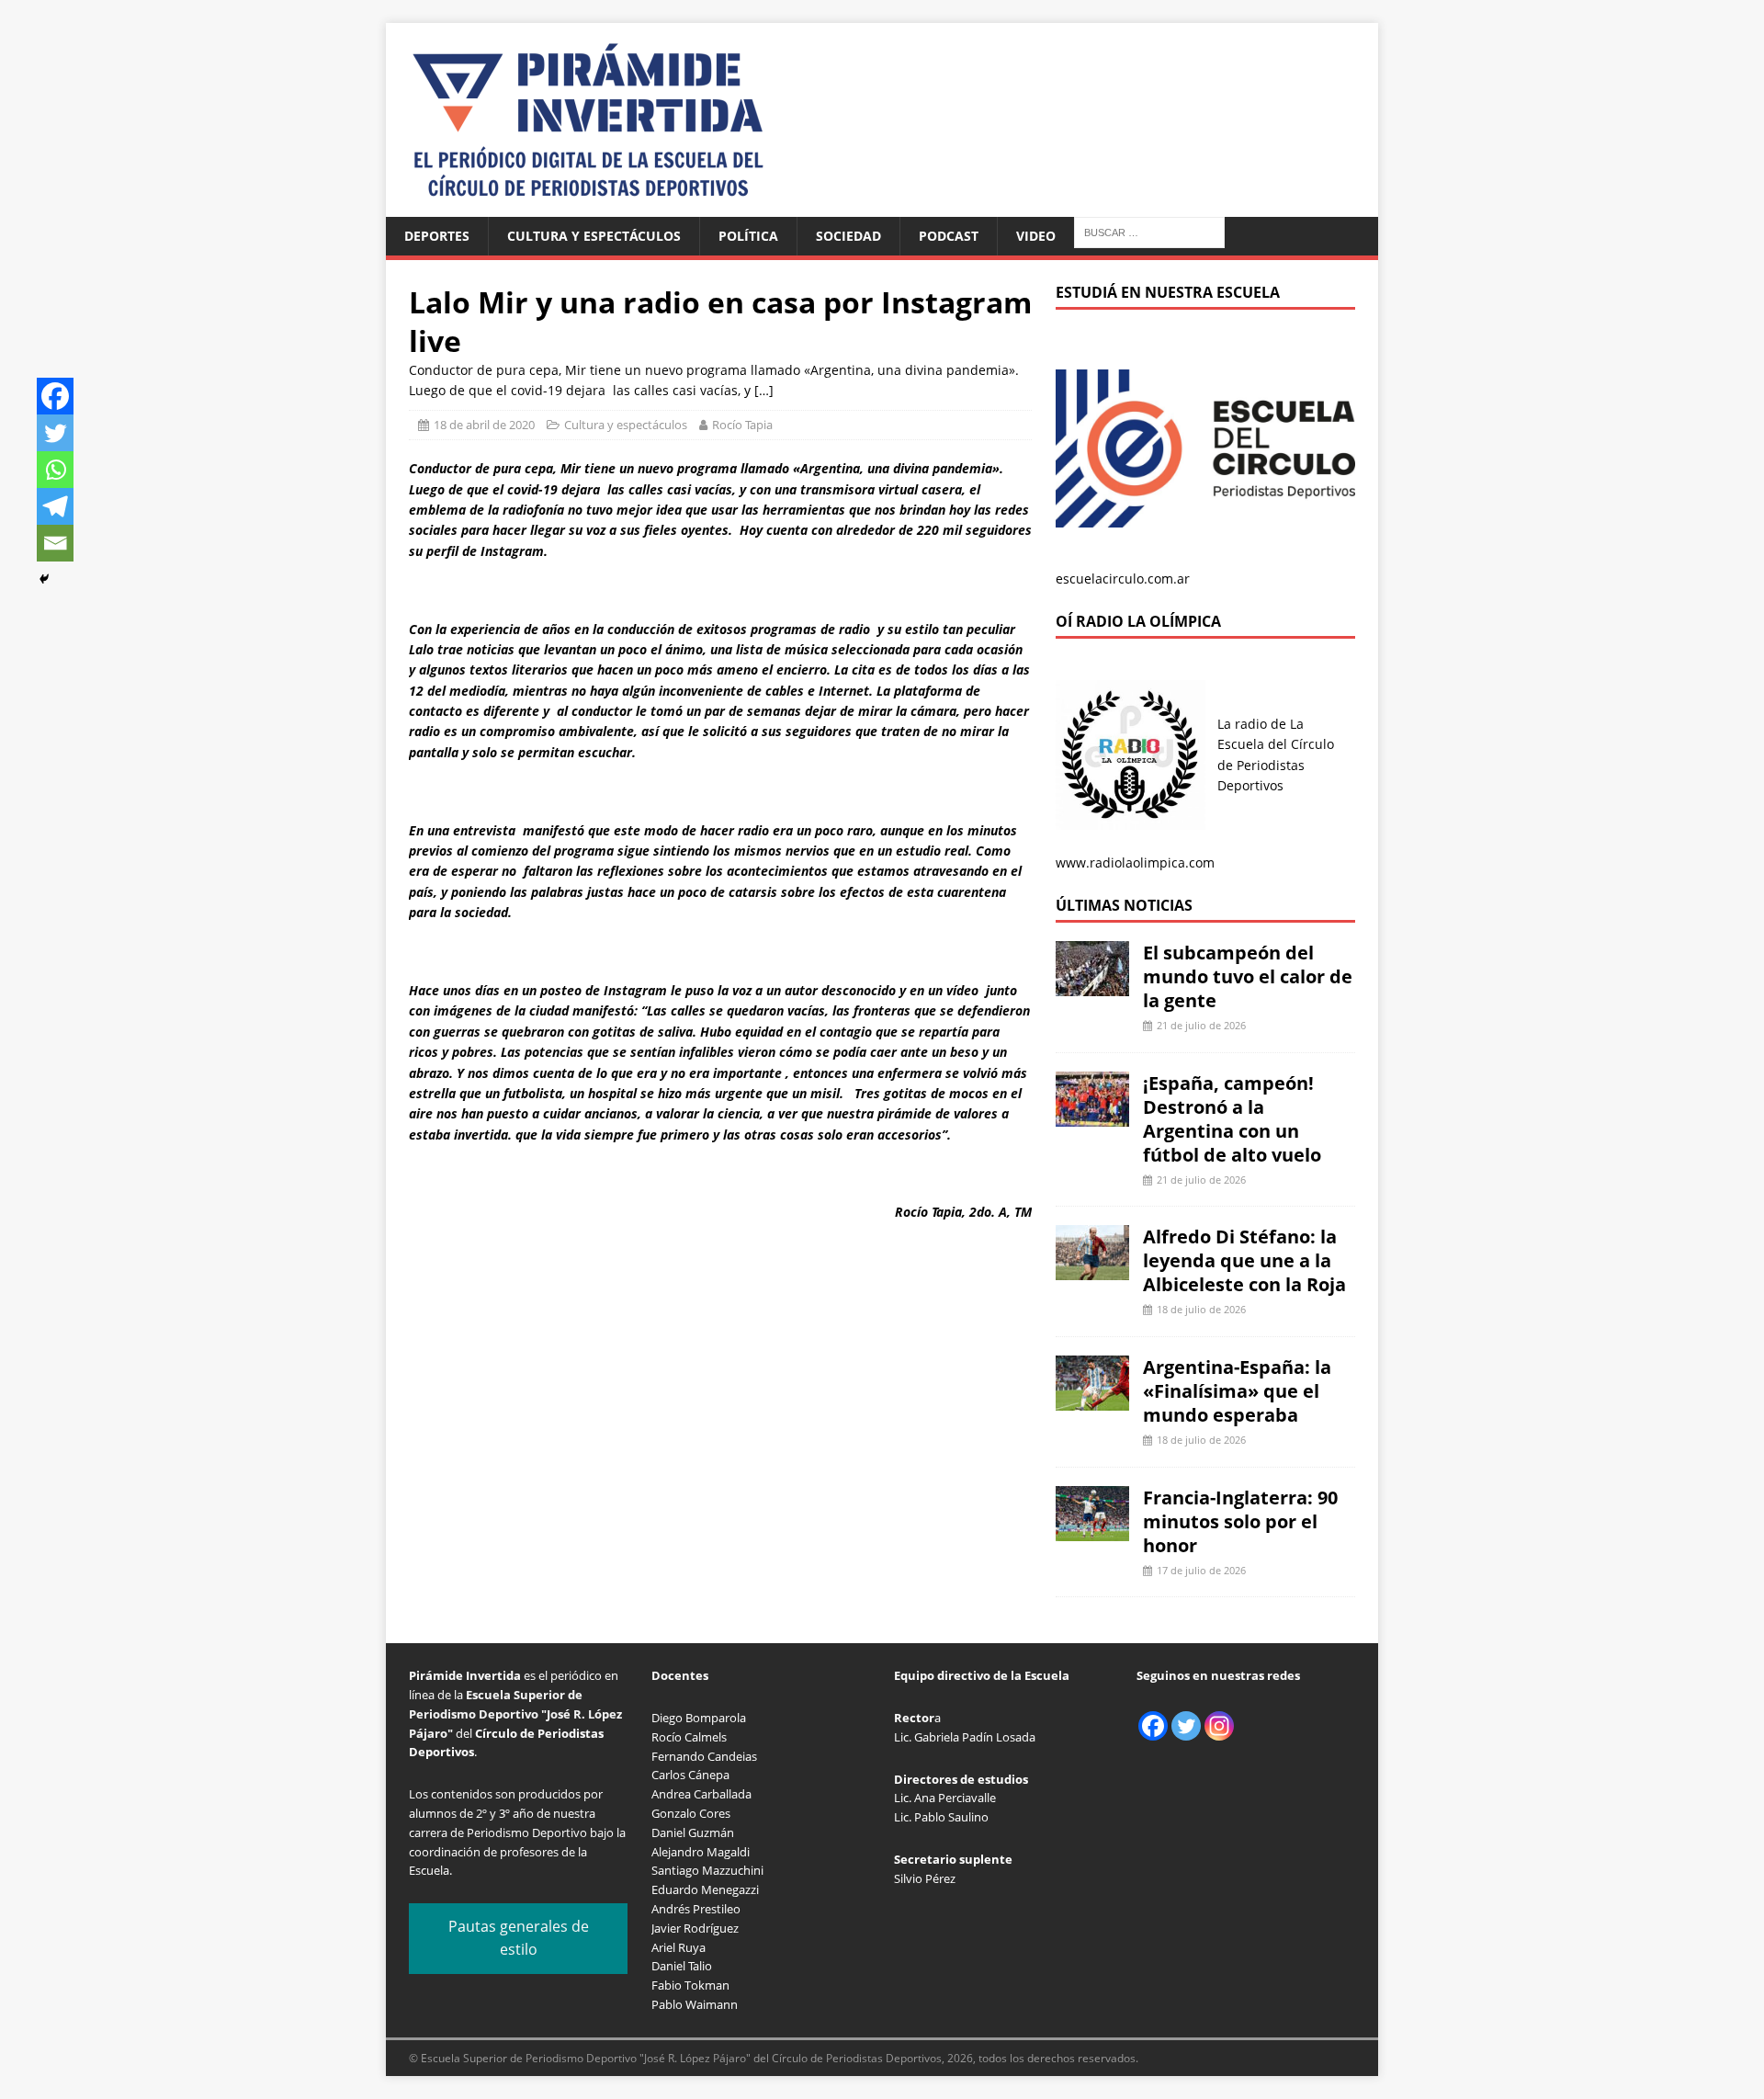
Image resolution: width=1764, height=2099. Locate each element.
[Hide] (44, 579)
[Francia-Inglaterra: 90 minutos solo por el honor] (1092, 1530)
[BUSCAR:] (1149, 231)
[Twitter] (55, 433)
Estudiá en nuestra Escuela (1168, 292)
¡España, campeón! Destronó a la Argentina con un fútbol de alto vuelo (1232, 1119)
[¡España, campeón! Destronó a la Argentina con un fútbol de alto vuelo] (1092, 1115)
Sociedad (848, 236)
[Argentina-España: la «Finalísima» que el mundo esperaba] (1092, 1400)
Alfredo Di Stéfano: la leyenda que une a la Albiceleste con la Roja (1244, 1260)
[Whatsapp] (55, 470)
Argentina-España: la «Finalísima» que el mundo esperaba (1237, 1391)
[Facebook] (55, 396)
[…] (764, 390)
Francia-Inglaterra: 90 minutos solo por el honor (1240, 1521)
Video (1036, 236)
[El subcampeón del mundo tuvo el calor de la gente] (1092, 986)
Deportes (437, 236)
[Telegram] (55, 506)
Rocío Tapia (742, 425)
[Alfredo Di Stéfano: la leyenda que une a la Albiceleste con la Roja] (1092, 1270)
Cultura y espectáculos (594, 236)
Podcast (949, 236)
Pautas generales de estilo (519, 1938)
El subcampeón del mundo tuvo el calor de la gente (1248, 976)
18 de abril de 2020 (484, 425)
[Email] (55, 543)
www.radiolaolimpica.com (1135, 862)
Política (748, 236)
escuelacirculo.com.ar (1123, 579)
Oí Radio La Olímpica (1138, 621)
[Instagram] (1219, 1726)
